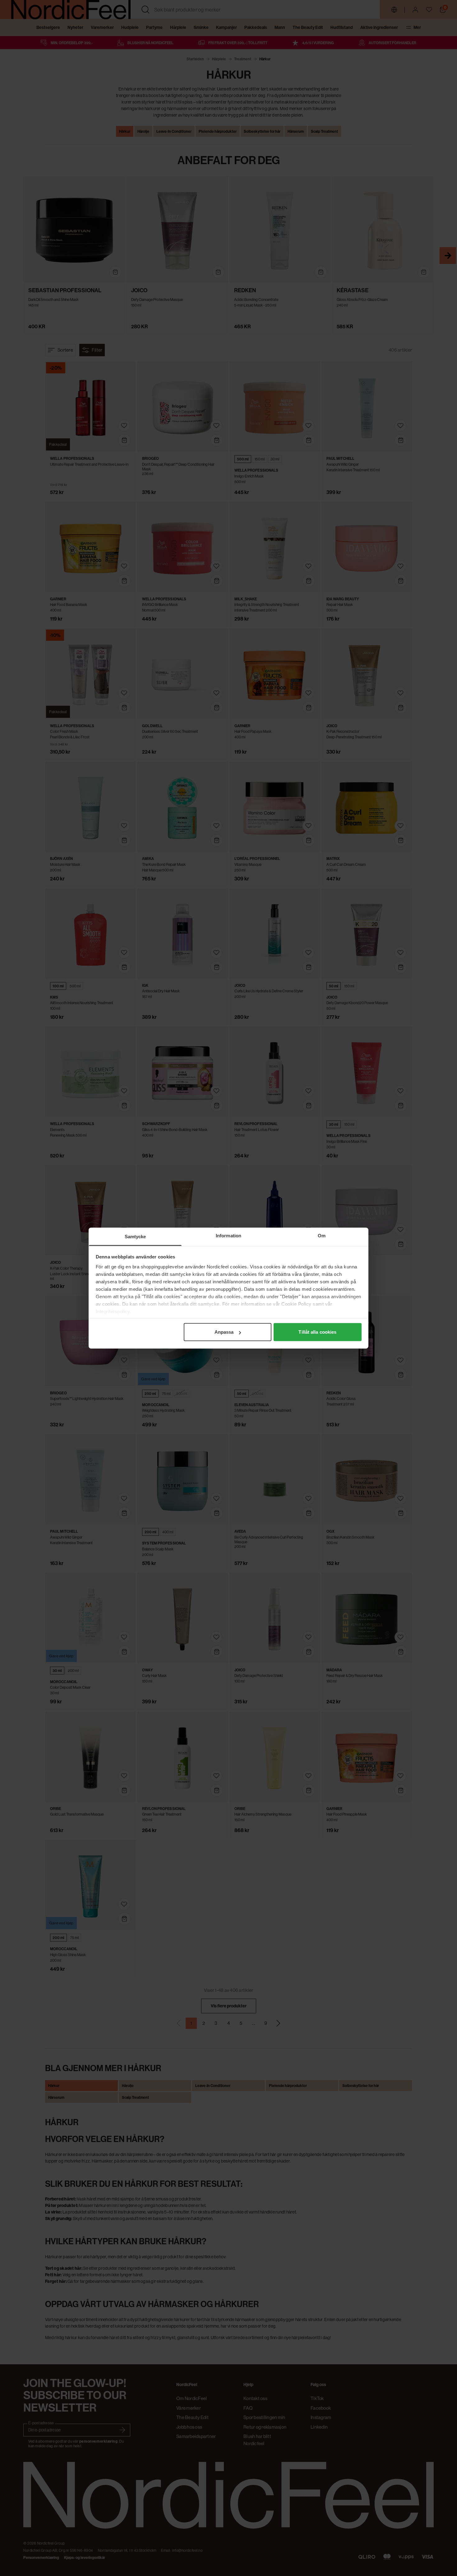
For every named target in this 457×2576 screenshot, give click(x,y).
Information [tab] (228, 1236)
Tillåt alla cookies (317, 1332)
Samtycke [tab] (135, 1237)
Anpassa (224, 1332)
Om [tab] (322, 1236)
